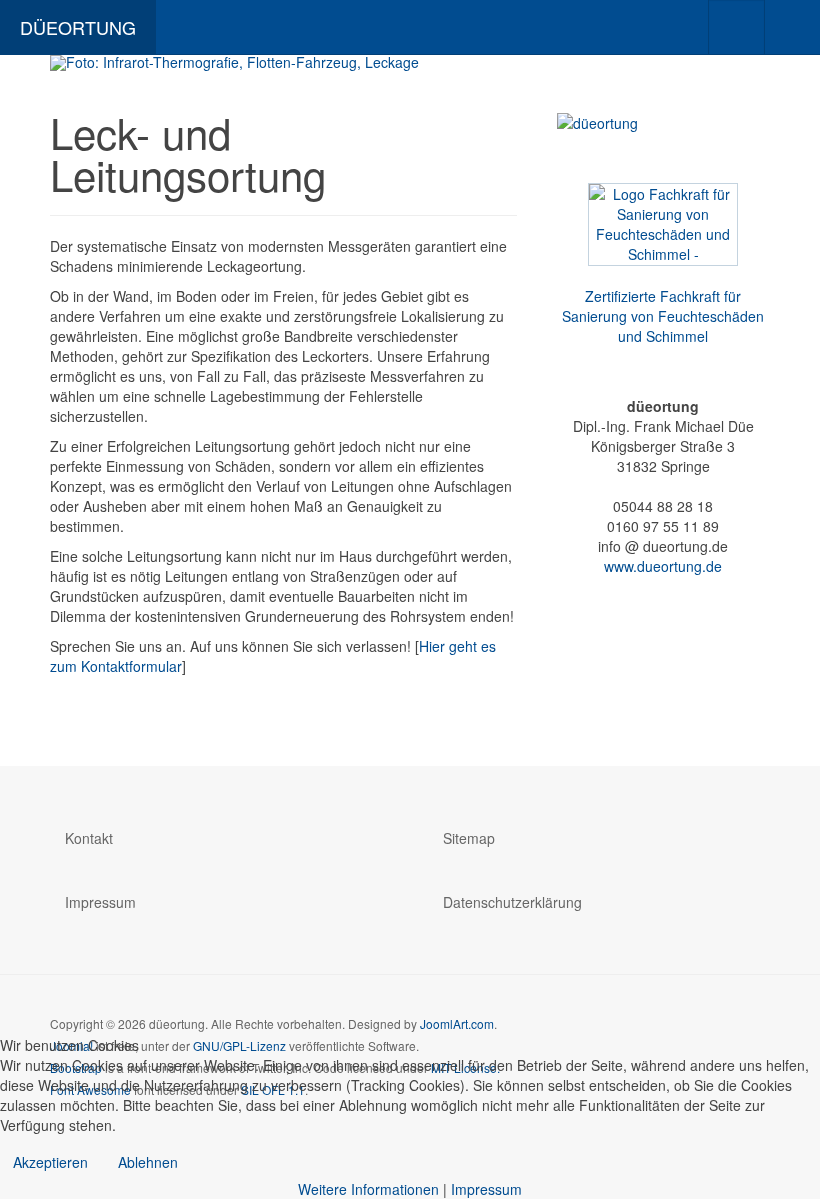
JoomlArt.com (457, 1023)
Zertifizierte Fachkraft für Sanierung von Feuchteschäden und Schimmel (663, 316)
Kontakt (89, 838)
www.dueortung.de (663, 566)
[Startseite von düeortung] (410, 63)
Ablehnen (148, 1162)
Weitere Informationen (368, 1189)
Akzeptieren (50, 1162)
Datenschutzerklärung (512, 902)
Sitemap (469, 838)
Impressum (100, 902)
